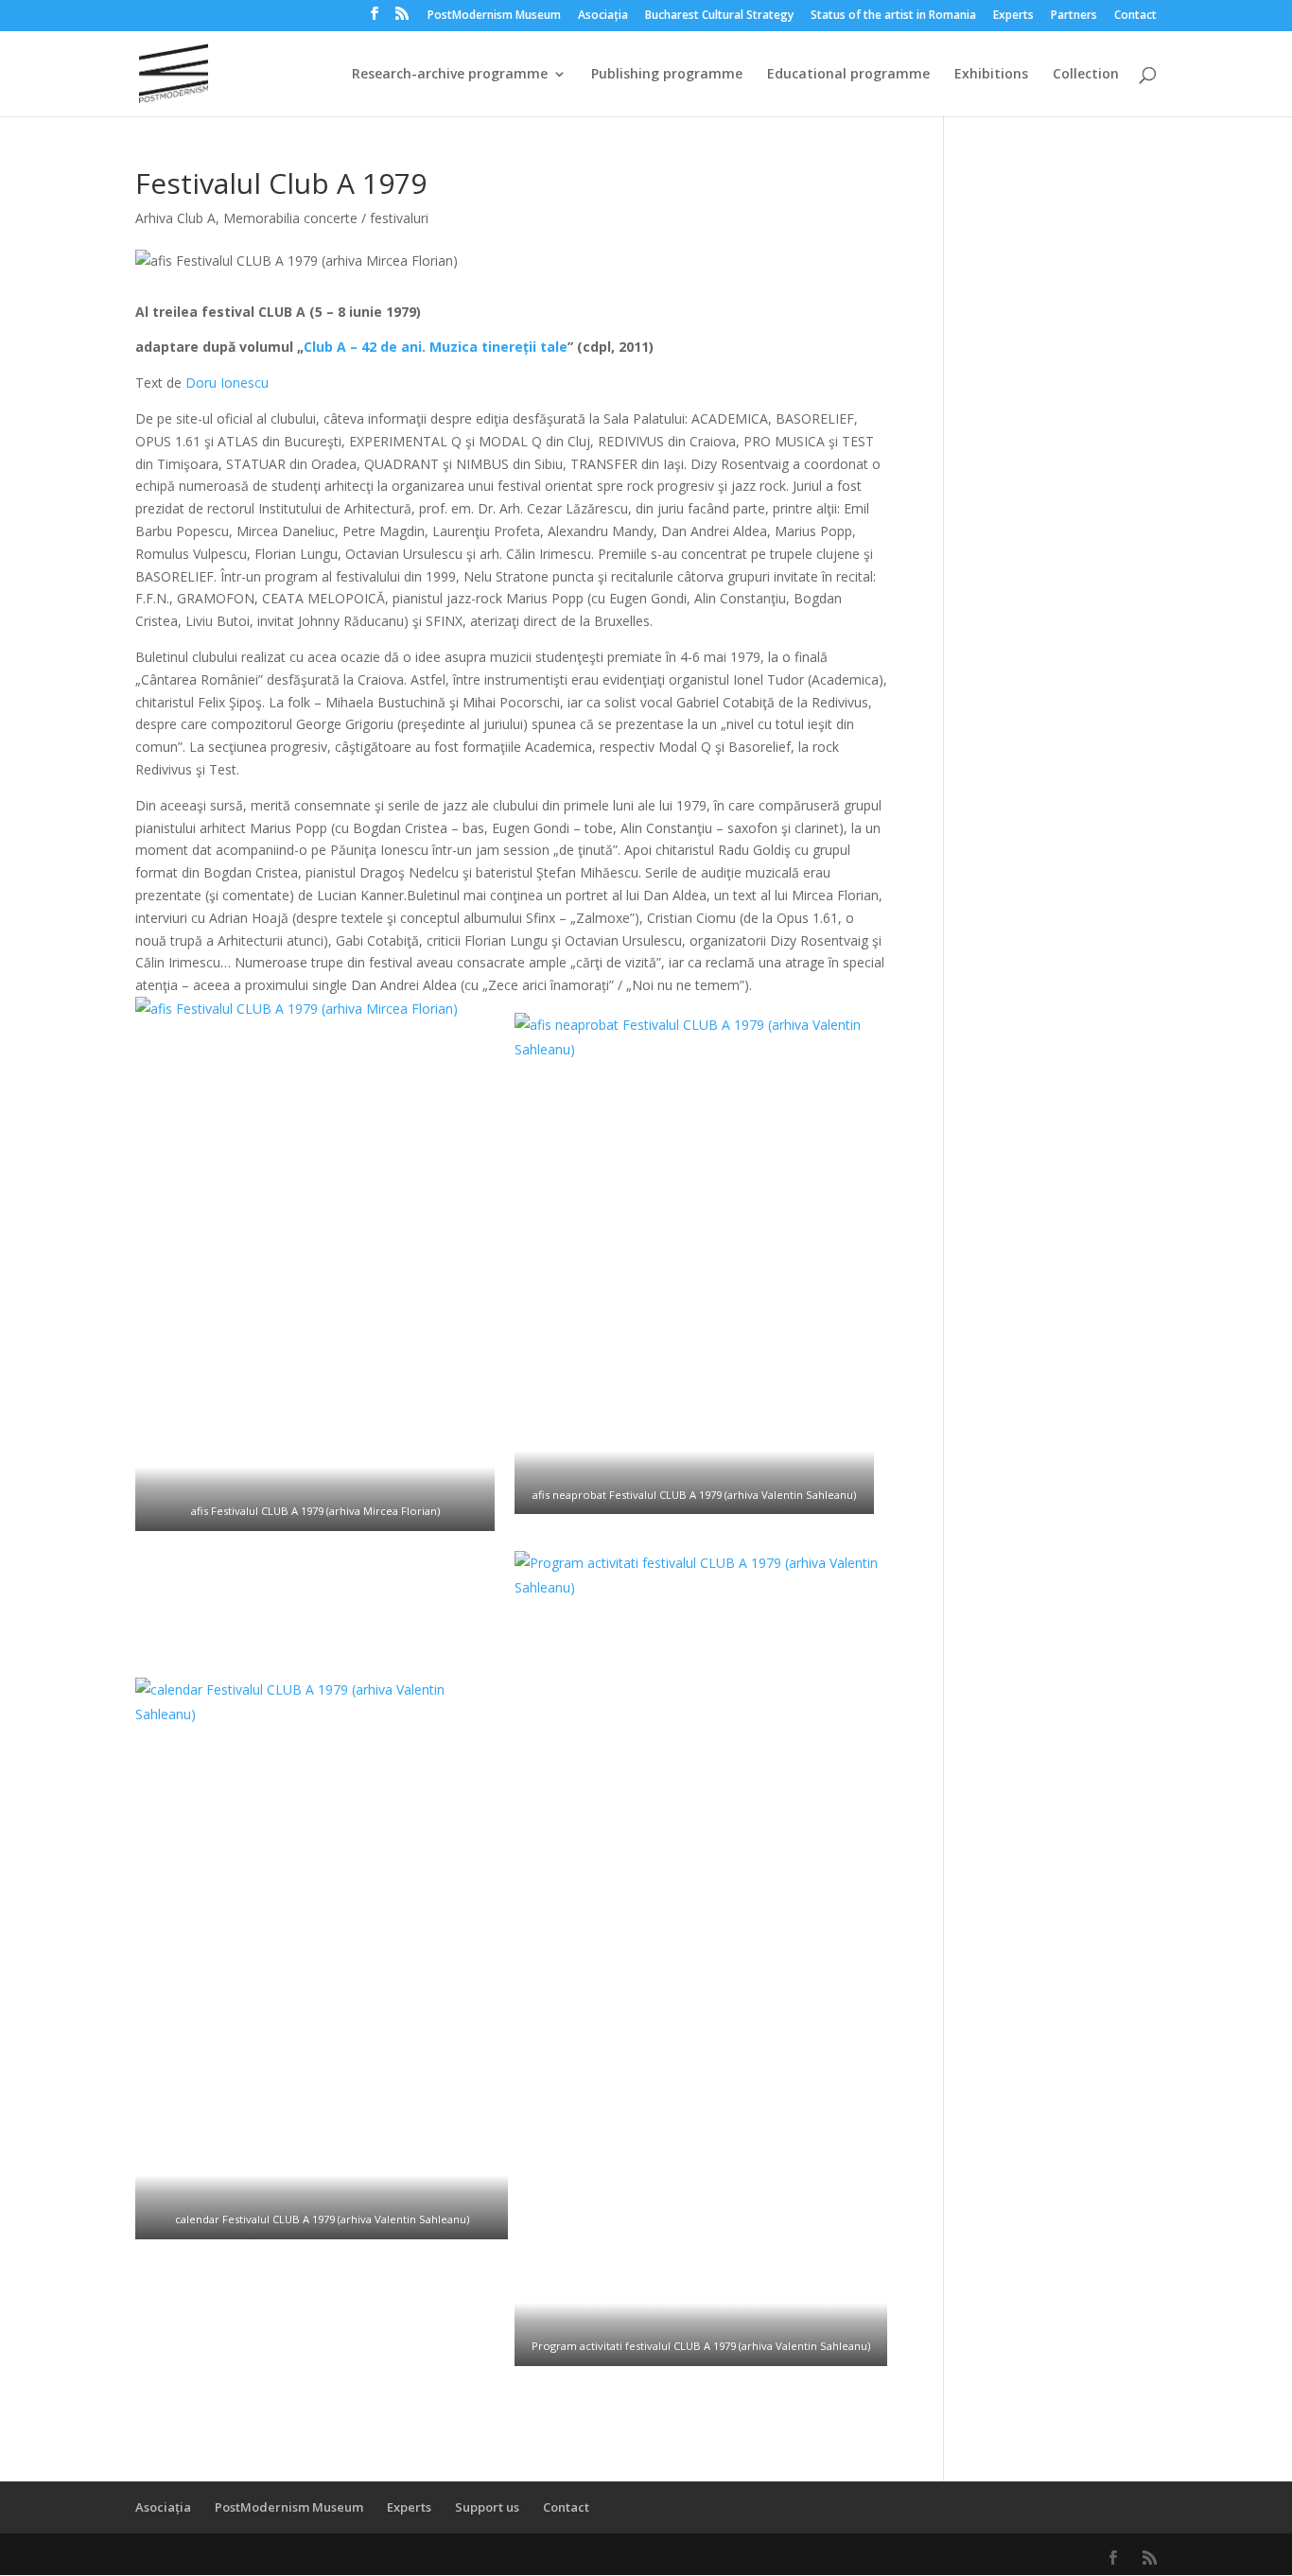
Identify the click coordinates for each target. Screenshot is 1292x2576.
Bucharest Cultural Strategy (719, 16)
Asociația (603, 16)
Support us (487, 2507)
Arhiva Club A (175, 218)
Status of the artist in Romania (893, 16)
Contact (1135, 16)
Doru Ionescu (227, 383)
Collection (1086, 75)
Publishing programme (667, 75)
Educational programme (848, 75)
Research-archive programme (450, 75)
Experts (1013, 16)
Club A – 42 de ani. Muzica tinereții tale (436, 347)
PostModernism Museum (494, 16)
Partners (1074, 16)
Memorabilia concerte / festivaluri (326, 218)
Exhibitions (991, 75)
